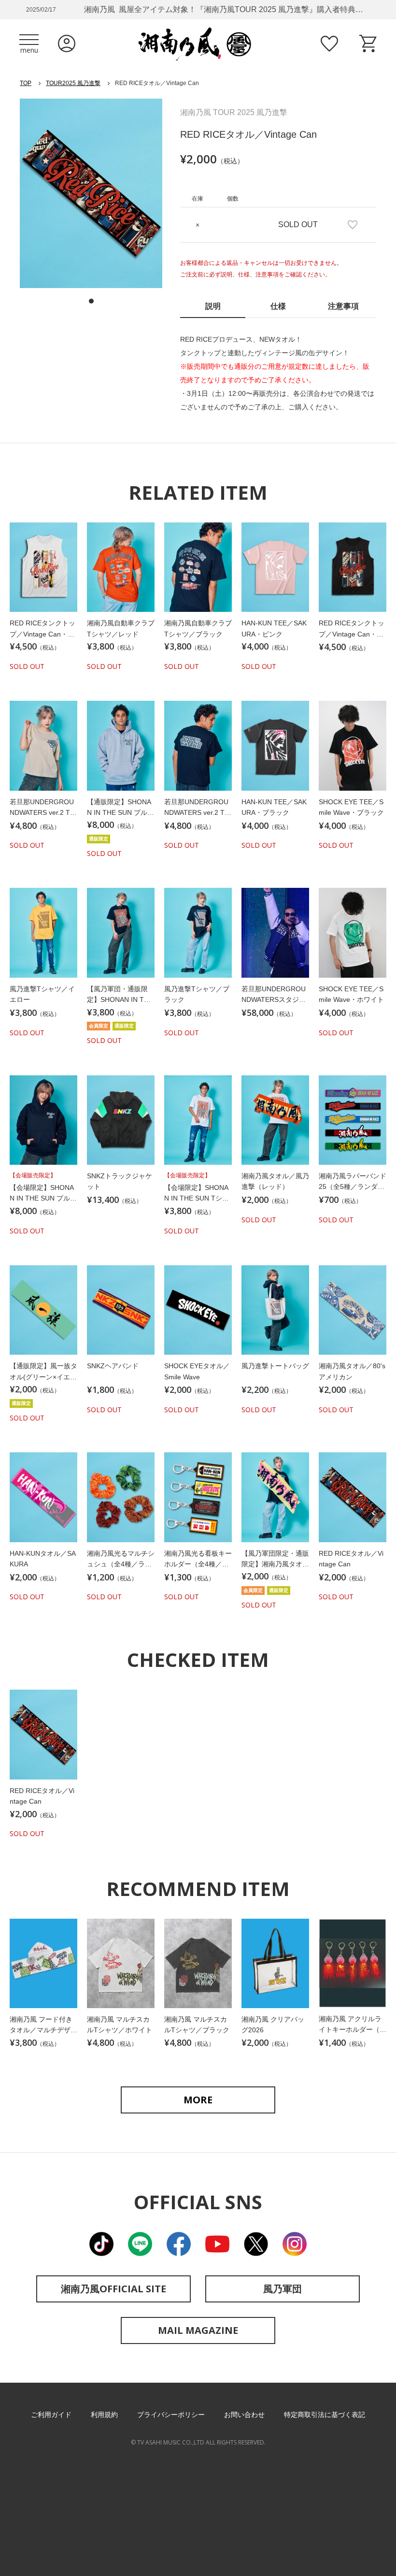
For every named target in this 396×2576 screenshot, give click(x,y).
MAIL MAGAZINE (198, 2330)
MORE (198, 2100)
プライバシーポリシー (171, 2415)
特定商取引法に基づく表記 (325, 2415)
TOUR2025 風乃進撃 (73, 83)
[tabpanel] (91, 193)
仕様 (278, 306)
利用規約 (104, 2415)
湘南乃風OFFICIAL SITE (113, 2289)
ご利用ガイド (51, 2415)
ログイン (67, 43)
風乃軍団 (283, 2289)
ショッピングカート (368, 43)
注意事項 (343, 306)
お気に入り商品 (329, 43)
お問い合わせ (244, 2415)
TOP (26, 83)
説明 (213, 306)
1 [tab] (91, 301)
